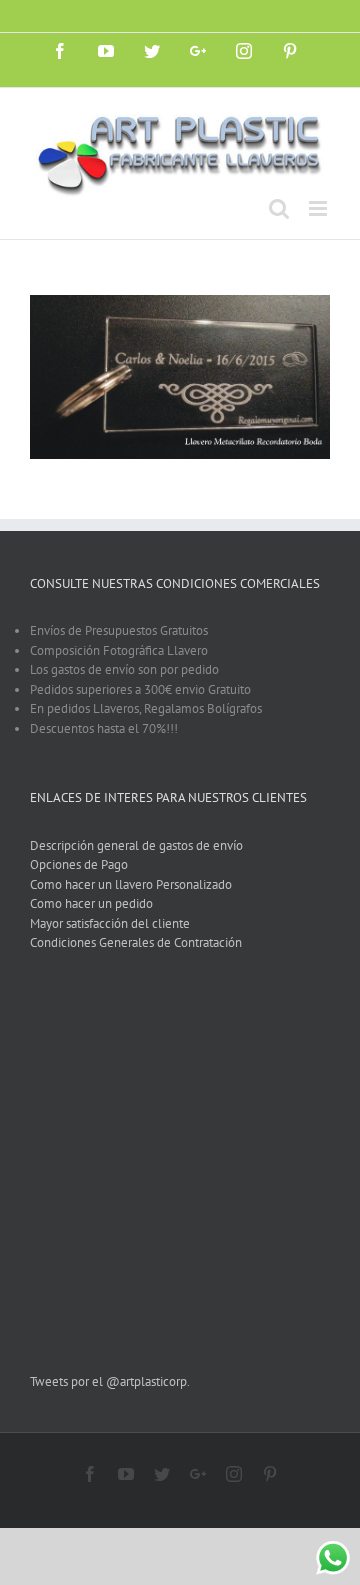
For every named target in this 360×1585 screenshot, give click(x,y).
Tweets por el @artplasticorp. (110, 1381)
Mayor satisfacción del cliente (110, 923)
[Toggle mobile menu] (319, 208)
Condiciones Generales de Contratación (136, 942)
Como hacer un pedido (91, 903)
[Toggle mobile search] (279, 208)
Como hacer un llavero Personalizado (131, 884)
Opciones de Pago (79, 864)
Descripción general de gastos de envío (136, 845)
